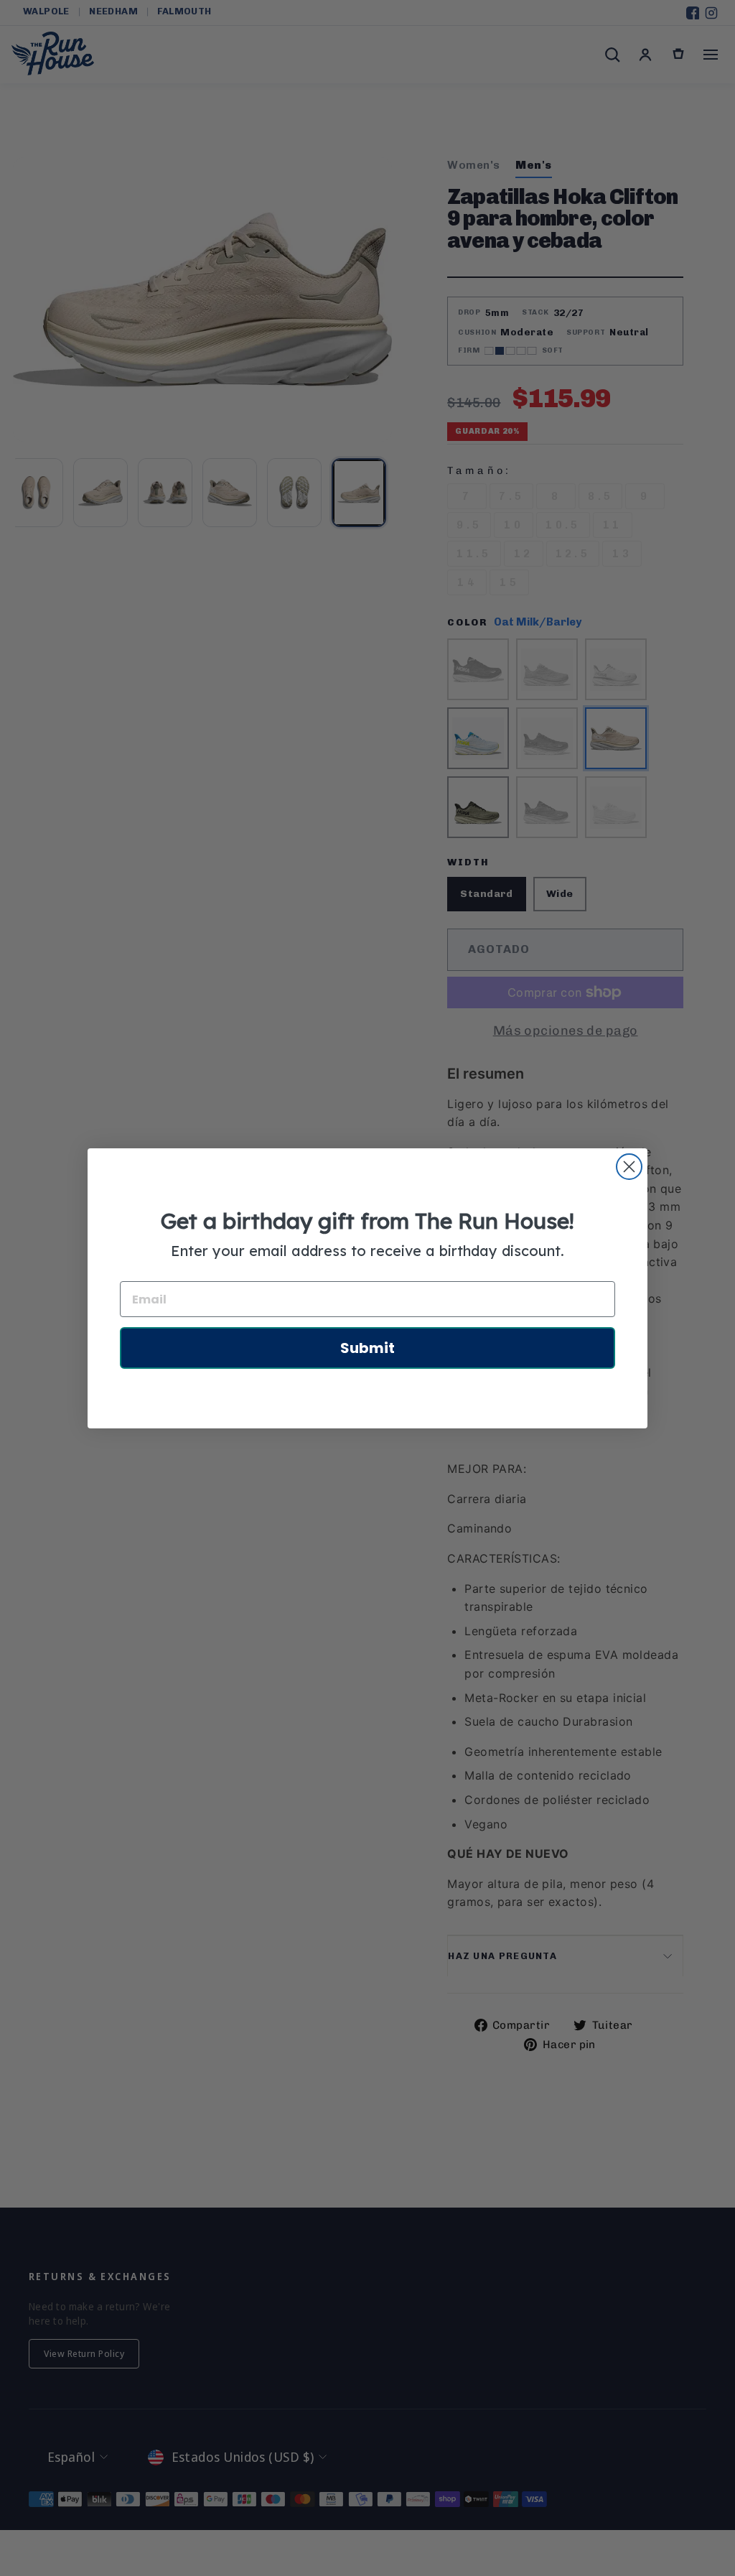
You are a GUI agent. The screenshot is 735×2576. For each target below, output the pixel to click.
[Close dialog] (629, 1167)
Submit (367, 1348)
